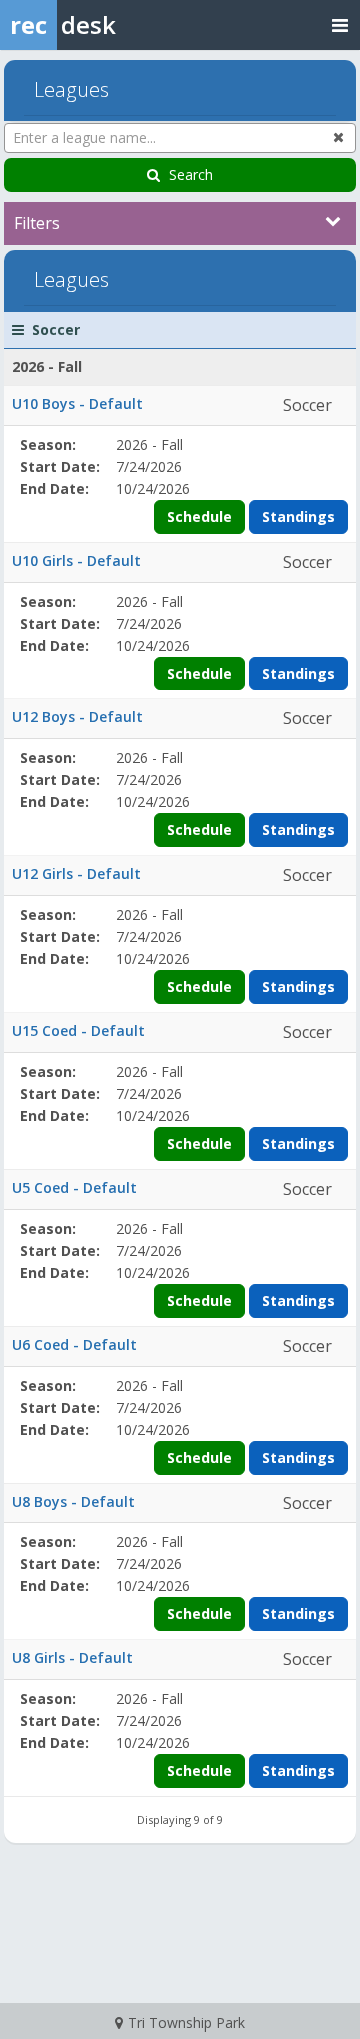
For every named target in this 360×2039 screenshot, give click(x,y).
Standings (298, 516)
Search (191, 174)
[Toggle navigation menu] (340, 24)
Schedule (199, 516)
